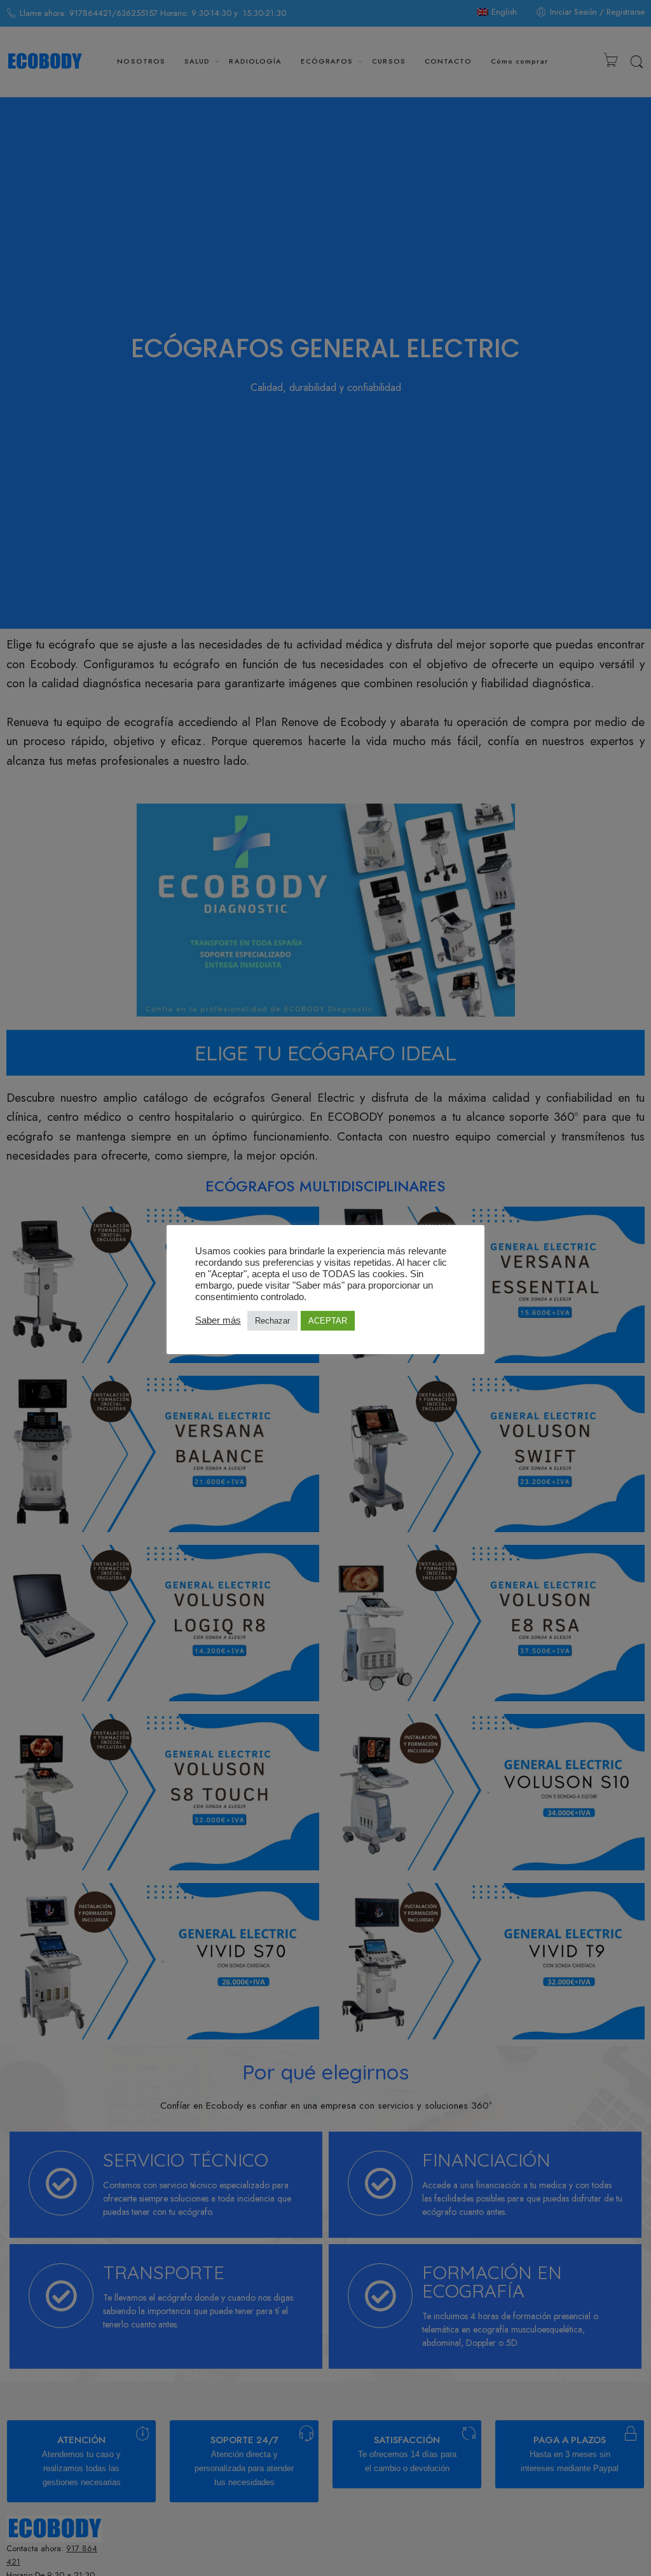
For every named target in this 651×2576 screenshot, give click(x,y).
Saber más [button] (218, 1320)
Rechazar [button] (272, 1321)
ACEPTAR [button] (328, 1321)
